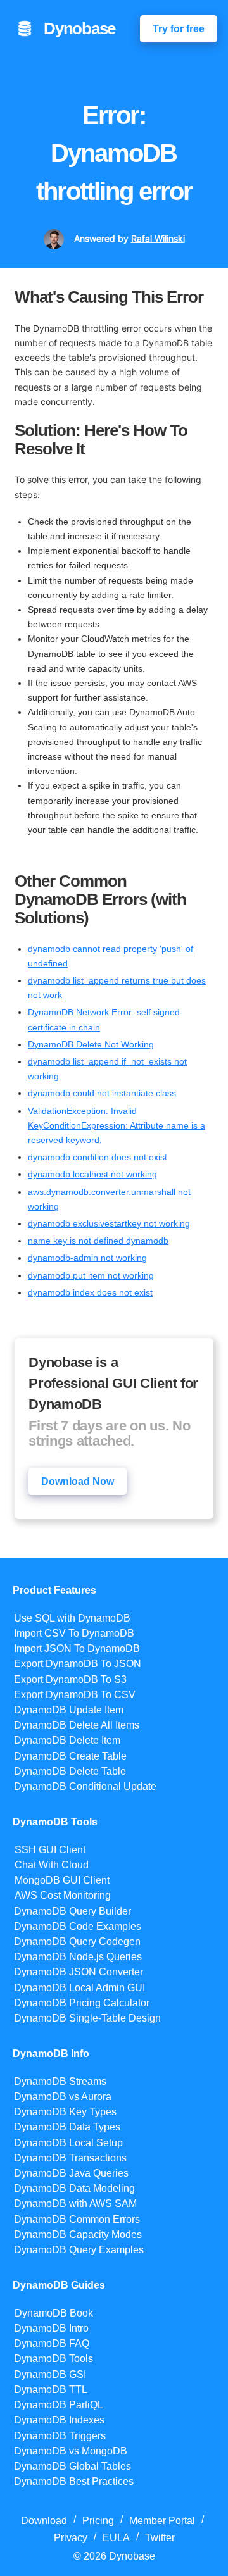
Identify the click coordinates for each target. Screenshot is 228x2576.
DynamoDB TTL (51, 2390)
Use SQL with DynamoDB (72, 1618)
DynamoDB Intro (51, 2328)
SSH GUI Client (50, 1850)
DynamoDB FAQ (52, 2343)
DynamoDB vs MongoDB (71, 2451)
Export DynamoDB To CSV (75, 1695)
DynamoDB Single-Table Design (87, 2018)
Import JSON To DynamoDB (77, 1648)
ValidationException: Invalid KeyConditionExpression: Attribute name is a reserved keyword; (117, 1125)
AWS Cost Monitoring (63, 1895)
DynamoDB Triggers (60, 2436)
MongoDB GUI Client (62, 1880)
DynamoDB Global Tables (73, 2466)
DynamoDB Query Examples (79, 2250)
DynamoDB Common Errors (77, 2219)
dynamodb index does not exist (90, 1292)
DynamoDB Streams (60, 2081)
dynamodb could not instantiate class (102, 1093)
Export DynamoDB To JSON (78, 1664)
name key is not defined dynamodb (98, 1241)
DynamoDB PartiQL (59, 2405)
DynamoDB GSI (50, 2374)
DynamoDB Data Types (67, 2127)
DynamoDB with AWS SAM (75, 2204)
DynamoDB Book (54, 2313)
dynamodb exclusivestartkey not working (109, 1223)
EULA (116, 2538)
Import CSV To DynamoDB (74, 1633)
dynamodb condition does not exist (98, 1157)
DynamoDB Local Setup (68, 2143)
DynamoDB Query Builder (73, 1911)
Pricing (98, 2521)
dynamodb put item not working (91, 1275)
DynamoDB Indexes (59, 2420)
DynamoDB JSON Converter (79, 1972)
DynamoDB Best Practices (74, 2481)
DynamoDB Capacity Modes (78, 2235)
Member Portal (162, 2521)
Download (44, 2521)
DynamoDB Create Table (70, 1756)
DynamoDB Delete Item (67, 1740)
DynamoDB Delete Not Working (91, 1044)
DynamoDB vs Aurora (63, 2097)
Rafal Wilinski (158, 239)
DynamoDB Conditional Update (85, 1786)
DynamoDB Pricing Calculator (82, 2003)
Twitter (160, 2538)
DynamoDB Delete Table (70, 1771)
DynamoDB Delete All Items (77, 1725)
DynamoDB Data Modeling (74, 2188)
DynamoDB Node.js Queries (78, 1957)
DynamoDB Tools (54, 2359)
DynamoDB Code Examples (78, 1926)
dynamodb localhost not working (92, 1174)
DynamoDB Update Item (69, 1710)
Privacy (71, 2538)
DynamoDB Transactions (70, 2158)
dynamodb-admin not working (87, 1258)
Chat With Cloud (52, 1865)
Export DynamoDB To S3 (70, 1679)
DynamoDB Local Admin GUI (79, 1988)
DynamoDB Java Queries (71, 2173)
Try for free (179, 29)
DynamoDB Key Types (65, 2112)
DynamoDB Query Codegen (77, 1941)
